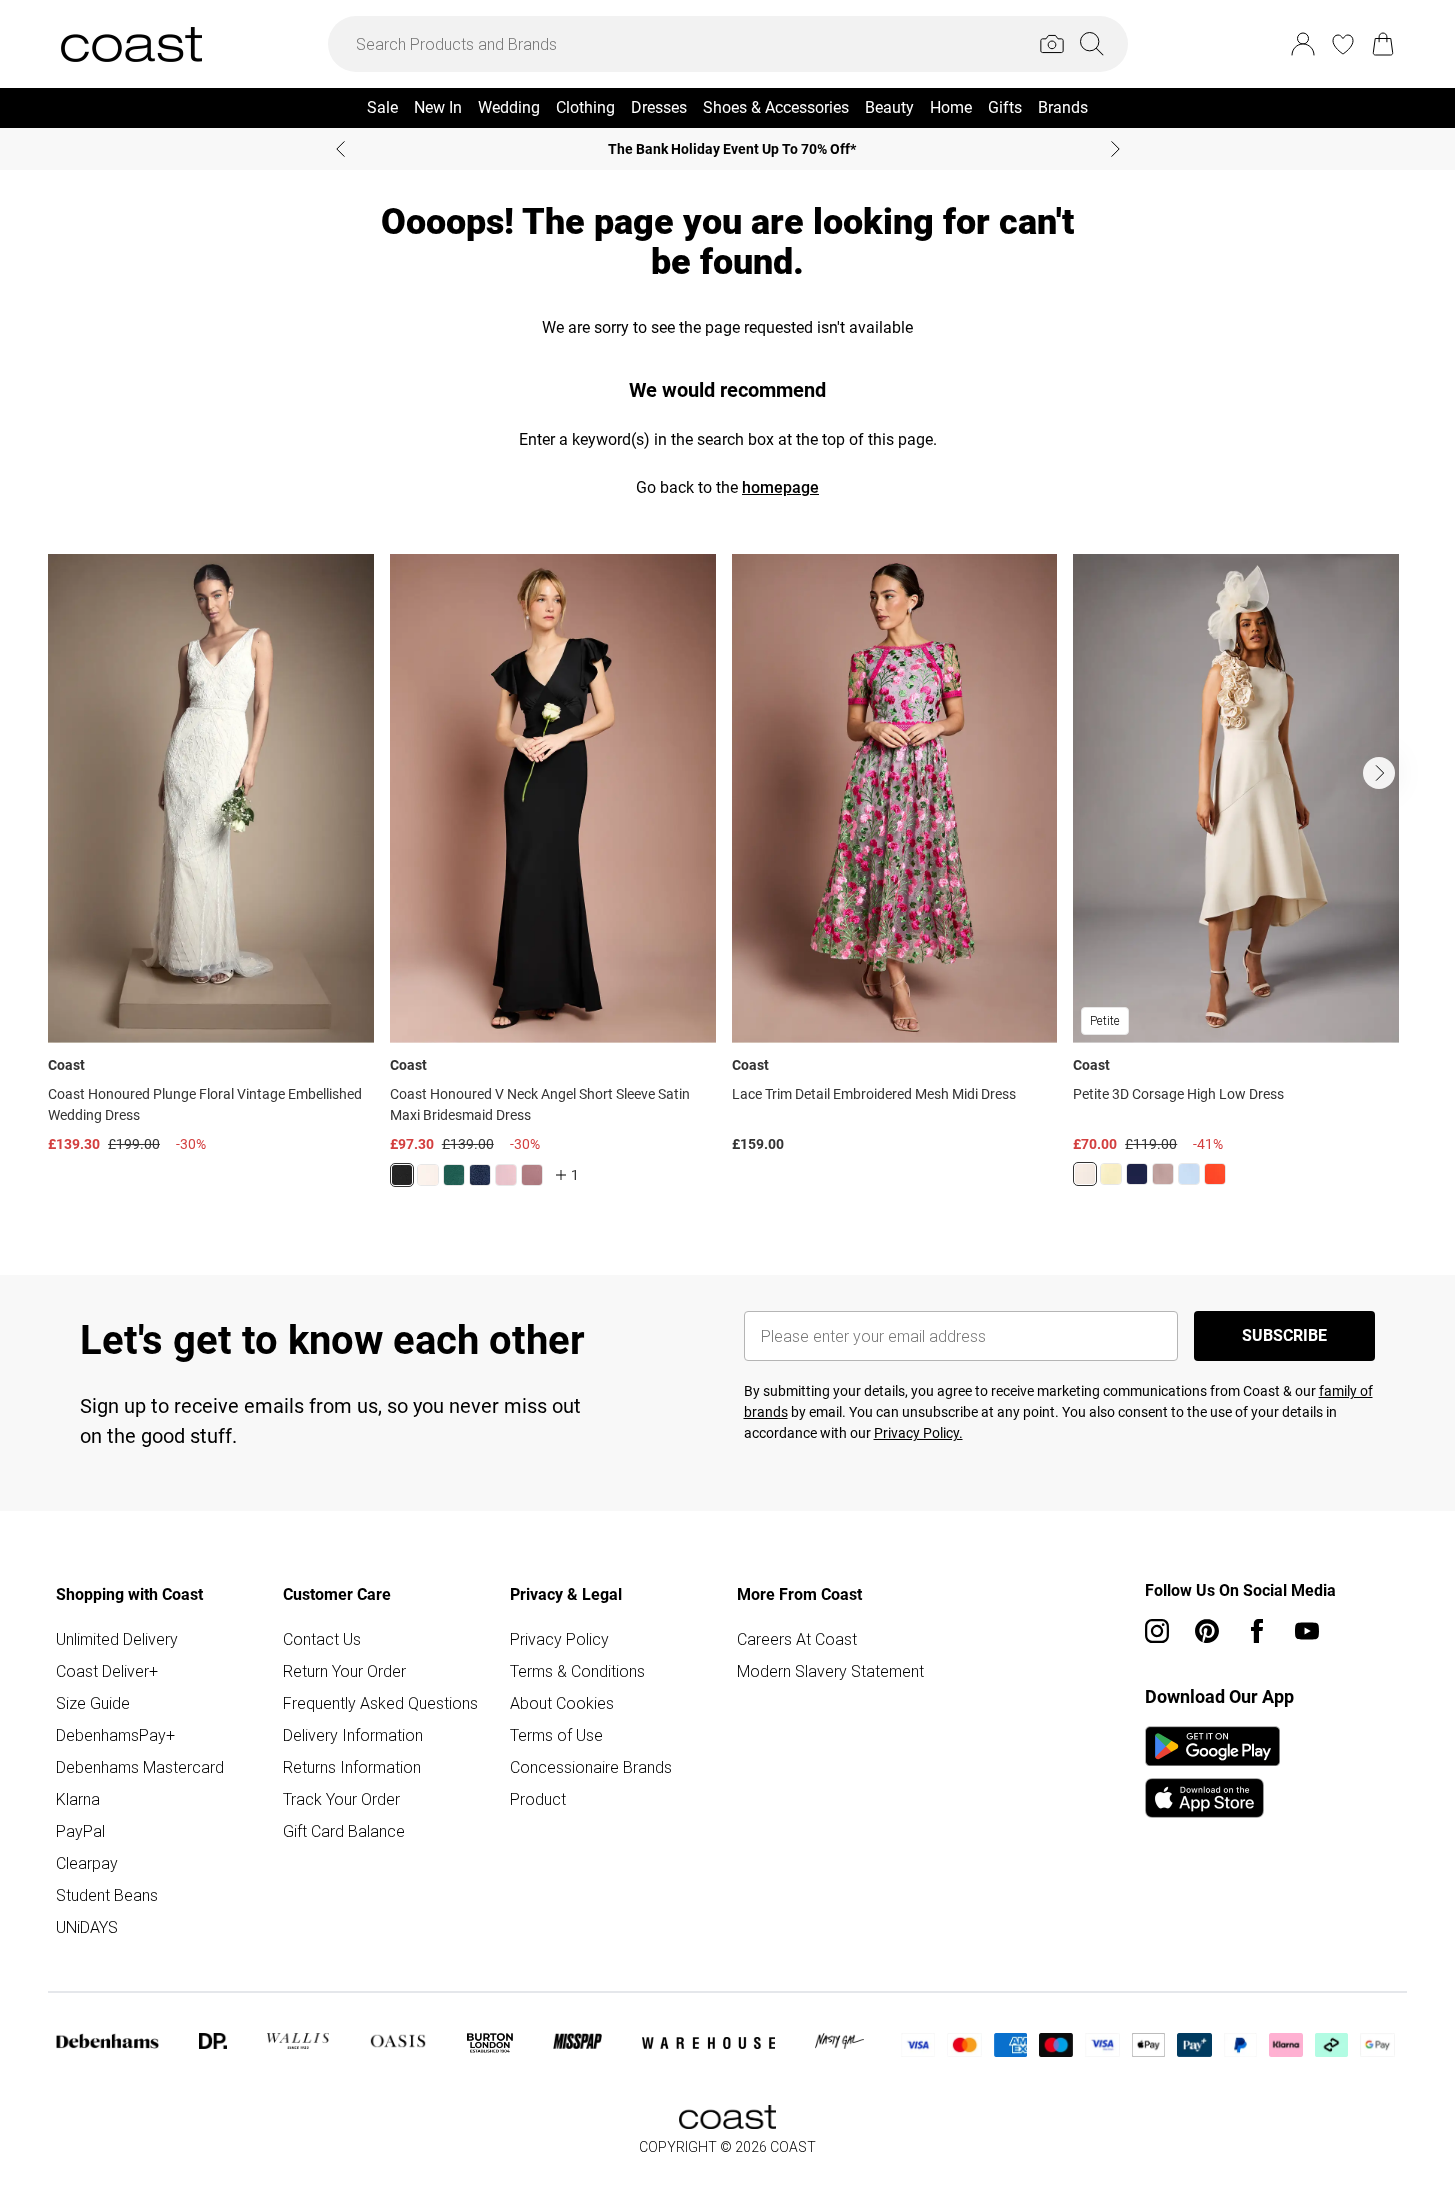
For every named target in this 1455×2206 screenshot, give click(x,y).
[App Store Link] (1212, 1772)
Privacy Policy (559, 1639)
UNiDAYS (87, 1927)
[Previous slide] (340, 149)
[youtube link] (1307, 1631)
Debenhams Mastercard (140, 1767)
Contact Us (322, 1639)
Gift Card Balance (344, 1831)
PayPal (80, 1831)
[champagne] (1085, 1174)
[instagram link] (1157, 1631)
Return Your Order (344, 1671)
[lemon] (1111, 1174)
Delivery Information (353, 1735)
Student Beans (107, 1895)
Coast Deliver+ (107, 1671)
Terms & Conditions (577, 1671)
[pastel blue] (1189, 1174)
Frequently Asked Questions (380, 1703)
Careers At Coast (797, 1639)
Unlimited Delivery (117, 1639)
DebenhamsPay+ (115, 1735)
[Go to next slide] (1379, 773)
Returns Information (352, 1767)
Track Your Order (341, 1799)
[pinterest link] (1207, 1631)
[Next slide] (1115, 149)
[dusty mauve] (532, 1175)
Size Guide (93, 1703)
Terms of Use (556, 1735)
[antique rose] (506, 1175)
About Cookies (562, 1703)
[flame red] (1215, 1174)
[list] (727, 882)
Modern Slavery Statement (830, 1671)
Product (538, 1799)
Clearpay (87, 1863)
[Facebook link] (1257, 1631)
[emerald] (454, 1175)
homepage (780, 487)
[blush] (428, 1175)
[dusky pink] (1163, 1174)
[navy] (480, 1175)
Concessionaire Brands (591, 1767)
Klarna (78, 1799)
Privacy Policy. (918, 1433)
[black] (402, 1175)
